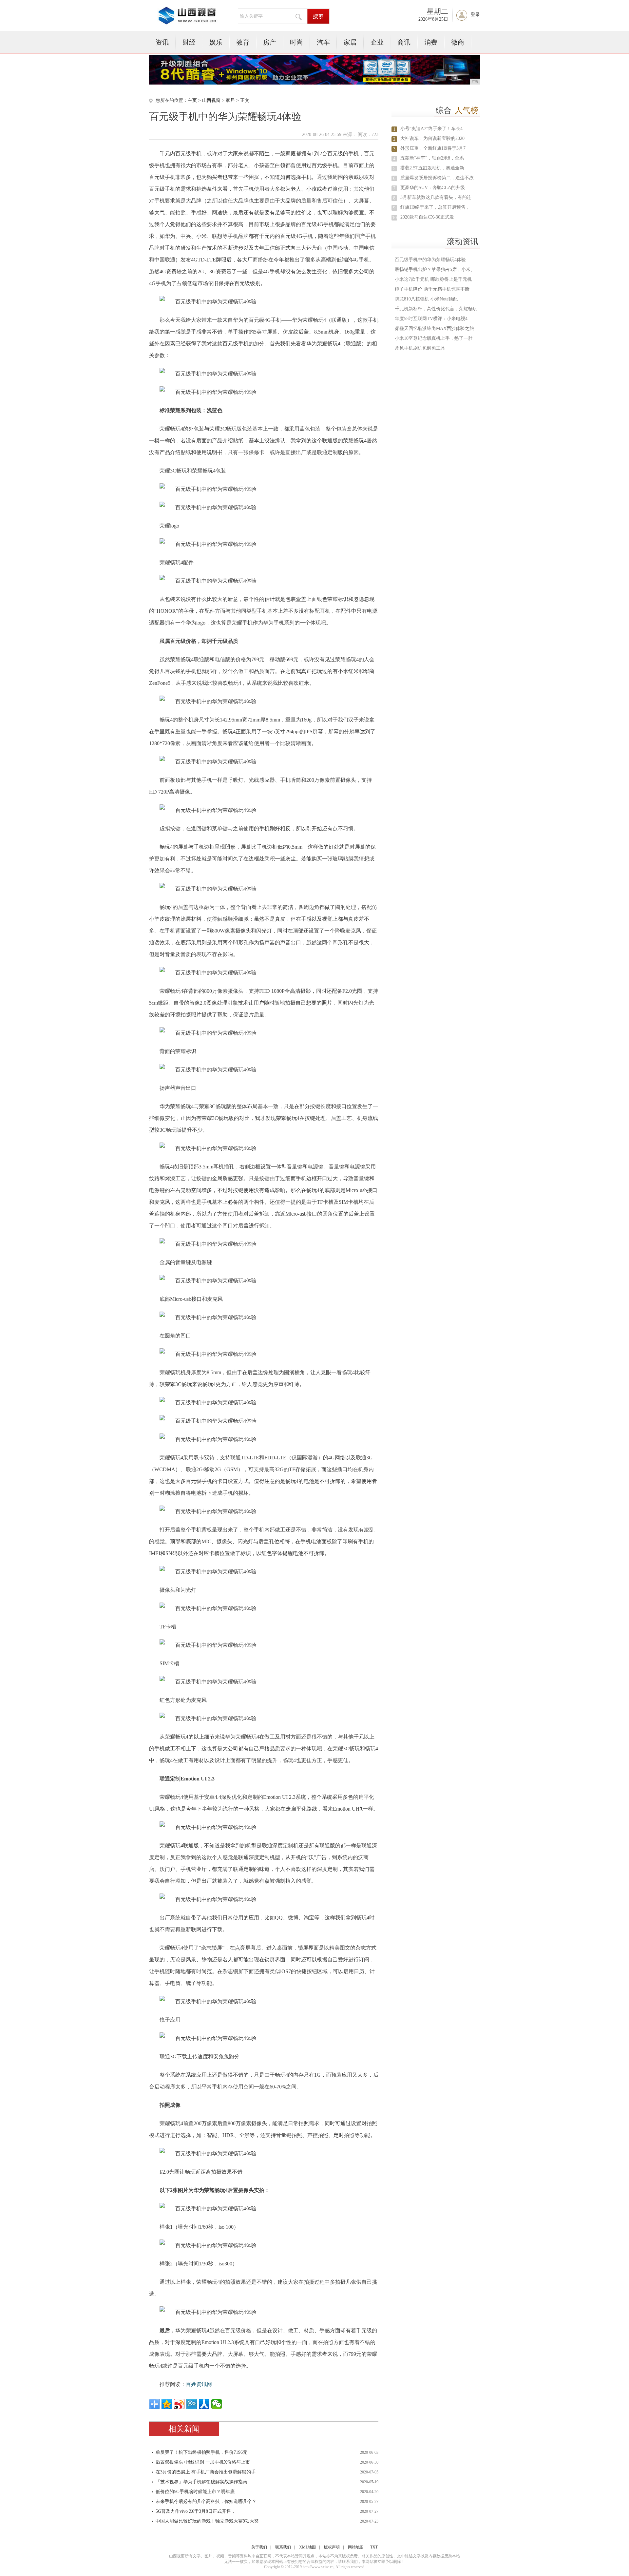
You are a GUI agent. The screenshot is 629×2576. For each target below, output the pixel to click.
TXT (374, 2547)
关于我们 (259, 2547)
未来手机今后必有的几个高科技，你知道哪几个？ (206, 2501)
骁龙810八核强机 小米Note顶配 (426, 299)
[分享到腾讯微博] (192, 2404)
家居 (350, 42)
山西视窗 (211, 100)
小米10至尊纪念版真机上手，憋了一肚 (434, 338)
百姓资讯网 (199, 2384)
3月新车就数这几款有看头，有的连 (436, 197)
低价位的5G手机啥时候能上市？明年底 (195, 2492)
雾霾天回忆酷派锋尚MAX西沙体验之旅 (434, 328)
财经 (189, 42)
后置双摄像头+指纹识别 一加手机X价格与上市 (203, 2462)
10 (394, 218)
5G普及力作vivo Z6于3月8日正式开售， (196, 2511)
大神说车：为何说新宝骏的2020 (432, 138)
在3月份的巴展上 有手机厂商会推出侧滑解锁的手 (206, 2472)
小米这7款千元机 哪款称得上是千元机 (433, 279)
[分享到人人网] (204, 2404)
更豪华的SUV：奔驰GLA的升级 (433, 188)
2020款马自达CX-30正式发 (427, 217)
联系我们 (283, 2547)
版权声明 (332, 2547)
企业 (377, 42)
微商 (458, 42)
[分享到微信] (217, 2404)
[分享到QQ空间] (167, 2404)
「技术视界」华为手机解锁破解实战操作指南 (201, 2482)
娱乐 (216, 42)
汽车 (323, 42)
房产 (270, 42)
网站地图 (356, 2547)
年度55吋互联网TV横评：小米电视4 (431, 319)
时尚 (296, 42)
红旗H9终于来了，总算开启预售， (435, 207)
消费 (431, 42)
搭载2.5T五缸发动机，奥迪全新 (432, 168)
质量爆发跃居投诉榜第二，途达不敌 (437, 178)
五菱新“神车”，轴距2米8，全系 (432, 158)
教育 (243, 42)
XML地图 (307, 2547)
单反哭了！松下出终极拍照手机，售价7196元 (201, 2452)
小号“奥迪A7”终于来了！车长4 (431, 129)
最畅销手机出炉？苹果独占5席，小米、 (435, 269)
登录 (475, 15)
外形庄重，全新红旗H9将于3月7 (433, 148)
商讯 (404, 42)
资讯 (162, 42)
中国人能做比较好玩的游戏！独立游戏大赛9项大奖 (207, 2521)
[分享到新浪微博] (179, 2404)
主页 (192, 100)
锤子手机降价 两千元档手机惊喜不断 (432, 289)
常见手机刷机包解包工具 (420, 348)
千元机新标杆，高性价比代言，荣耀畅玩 (436, 309)
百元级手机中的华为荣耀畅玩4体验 (430, 260)
